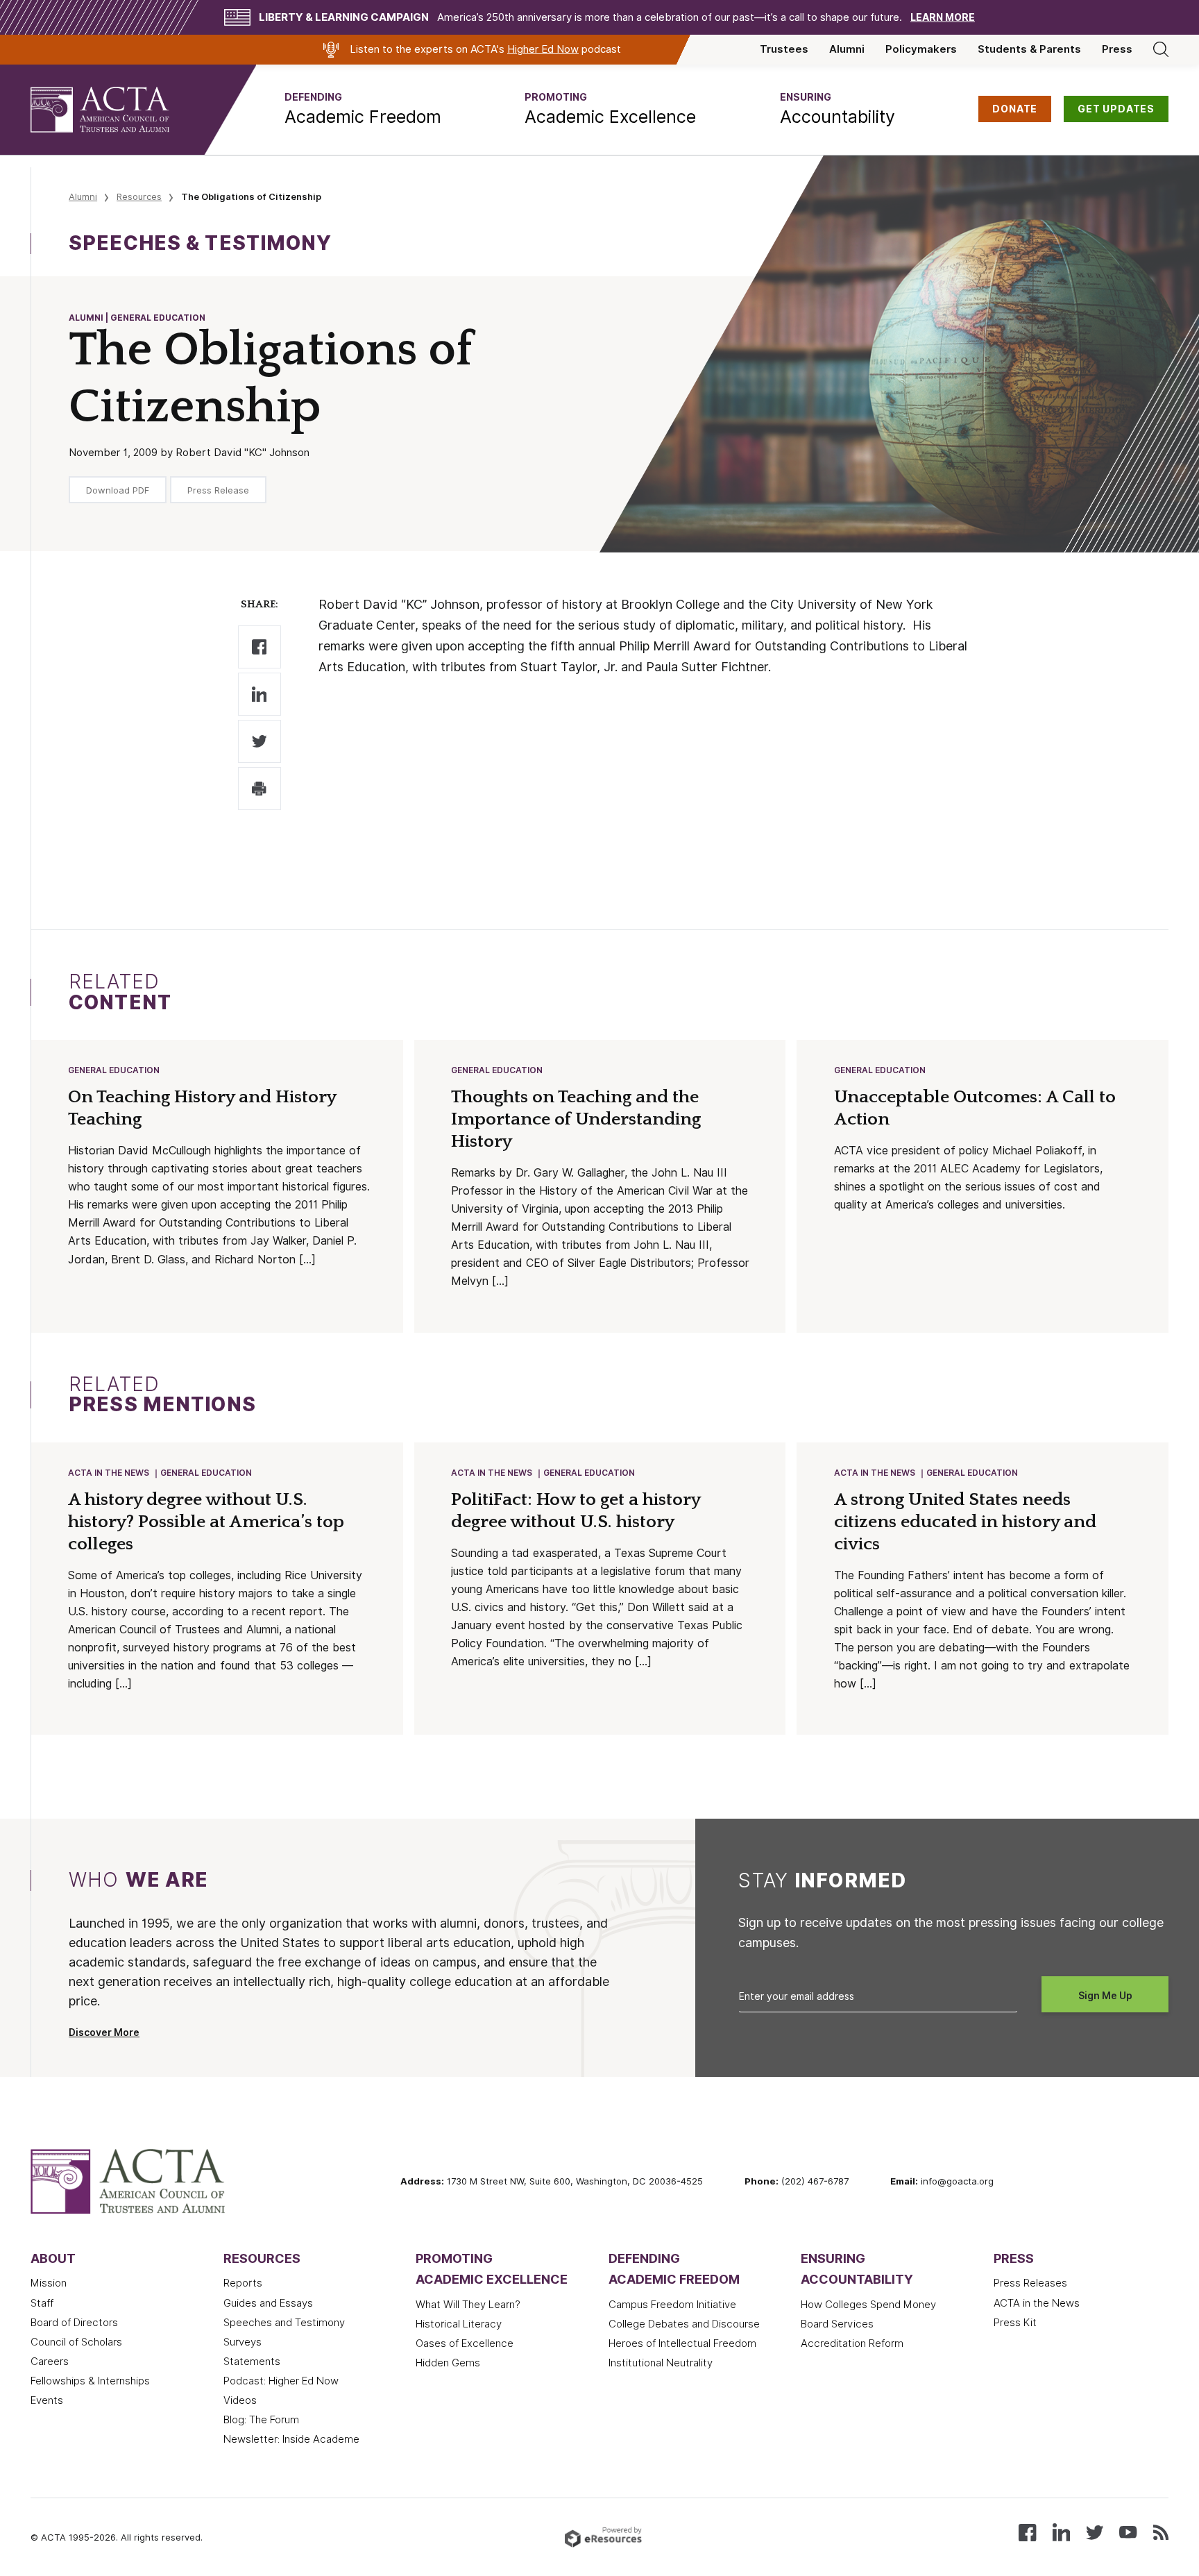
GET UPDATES (1116, 109)
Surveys (243, 2342)
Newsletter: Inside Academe (291, 2439)
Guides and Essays (268, 2303)
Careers (50, 2362)
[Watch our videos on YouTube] (1128, 2531)
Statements (252, 2362)
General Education (114, 1070)
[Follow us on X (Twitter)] (1095, 2531)
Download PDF (118, 490)
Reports (243, 2283)
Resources (139, 196)
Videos (240, 2400)
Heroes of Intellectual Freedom (682, 2343)
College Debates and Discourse (684, 2324)
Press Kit (1015, 2323)
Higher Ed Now (543, 49)
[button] (363, 110)
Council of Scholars (76, 2342)
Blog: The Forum (261, 2420)
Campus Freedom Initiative (672, 2305)
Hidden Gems (448, 2363)
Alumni (847, 49)
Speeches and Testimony (284, 2323)
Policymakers (921, 49)
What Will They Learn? (468, 2305)
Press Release (218, 490)
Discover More (104, 2032)
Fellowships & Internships (90, 2381)
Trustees (784, 49)
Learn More (943, 17)
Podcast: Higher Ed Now (281, 2381)
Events (47, 2400)
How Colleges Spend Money (868, 2305)
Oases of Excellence (465, 2343)
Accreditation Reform (852, 2343)
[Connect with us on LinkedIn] (1061, 2531)
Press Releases (1030, 2283)
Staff (42, 2303)
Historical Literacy (459, 2324)
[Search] (1161, 49)
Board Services (837, 2324)
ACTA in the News (109, 1473)
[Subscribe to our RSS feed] (1161, 2531)
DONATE (1015, 109)
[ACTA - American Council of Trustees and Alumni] (117, 110)
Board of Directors (74, 2323)
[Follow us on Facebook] (1027, 2531)
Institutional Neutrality (661, 2363)
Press (1117, 49)
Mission (49, 2283)
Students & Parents (1029, 49)
